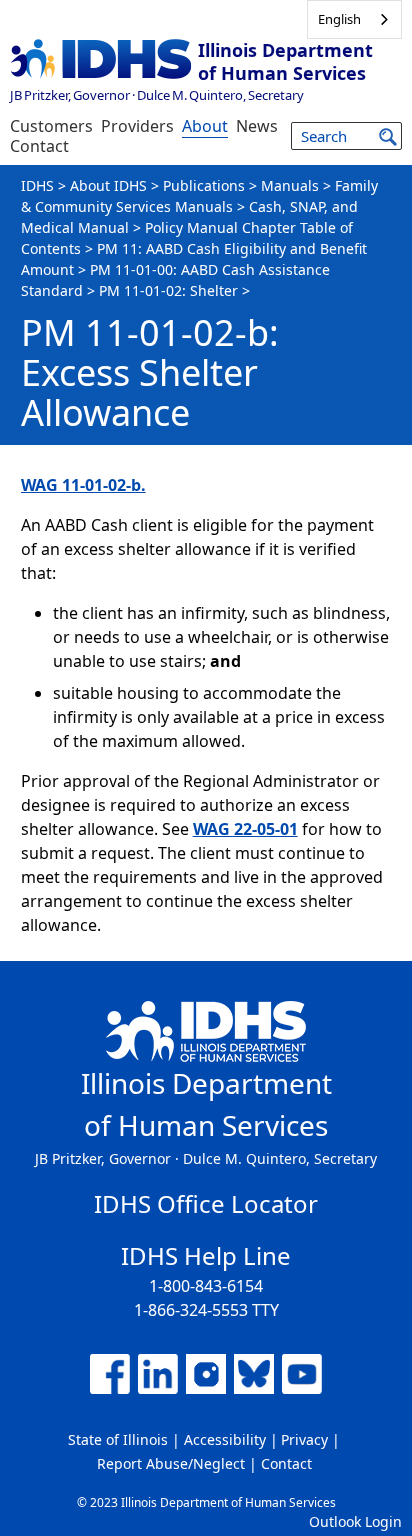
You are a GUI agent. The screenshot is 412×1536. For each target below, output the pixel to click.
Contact (39, 146)
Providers (137, 126)
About (205, 126)
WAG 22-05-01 (245, 829)
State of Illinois (118, 1439)
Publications (204, 185)
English (339, 19)
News (257, 126)
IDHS (37, 185)
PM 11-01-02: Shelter (168, 290)
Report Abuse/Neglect (171, 1463)
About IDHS (108, 185)
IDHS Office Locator (206, 1203)
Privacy (304, 1439)
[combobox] (354, 19)
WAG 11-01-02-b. (83, 485)
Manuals (290, 185)
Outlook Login (355, 1521)
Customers (51, 126)
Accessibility (225, 1439)
